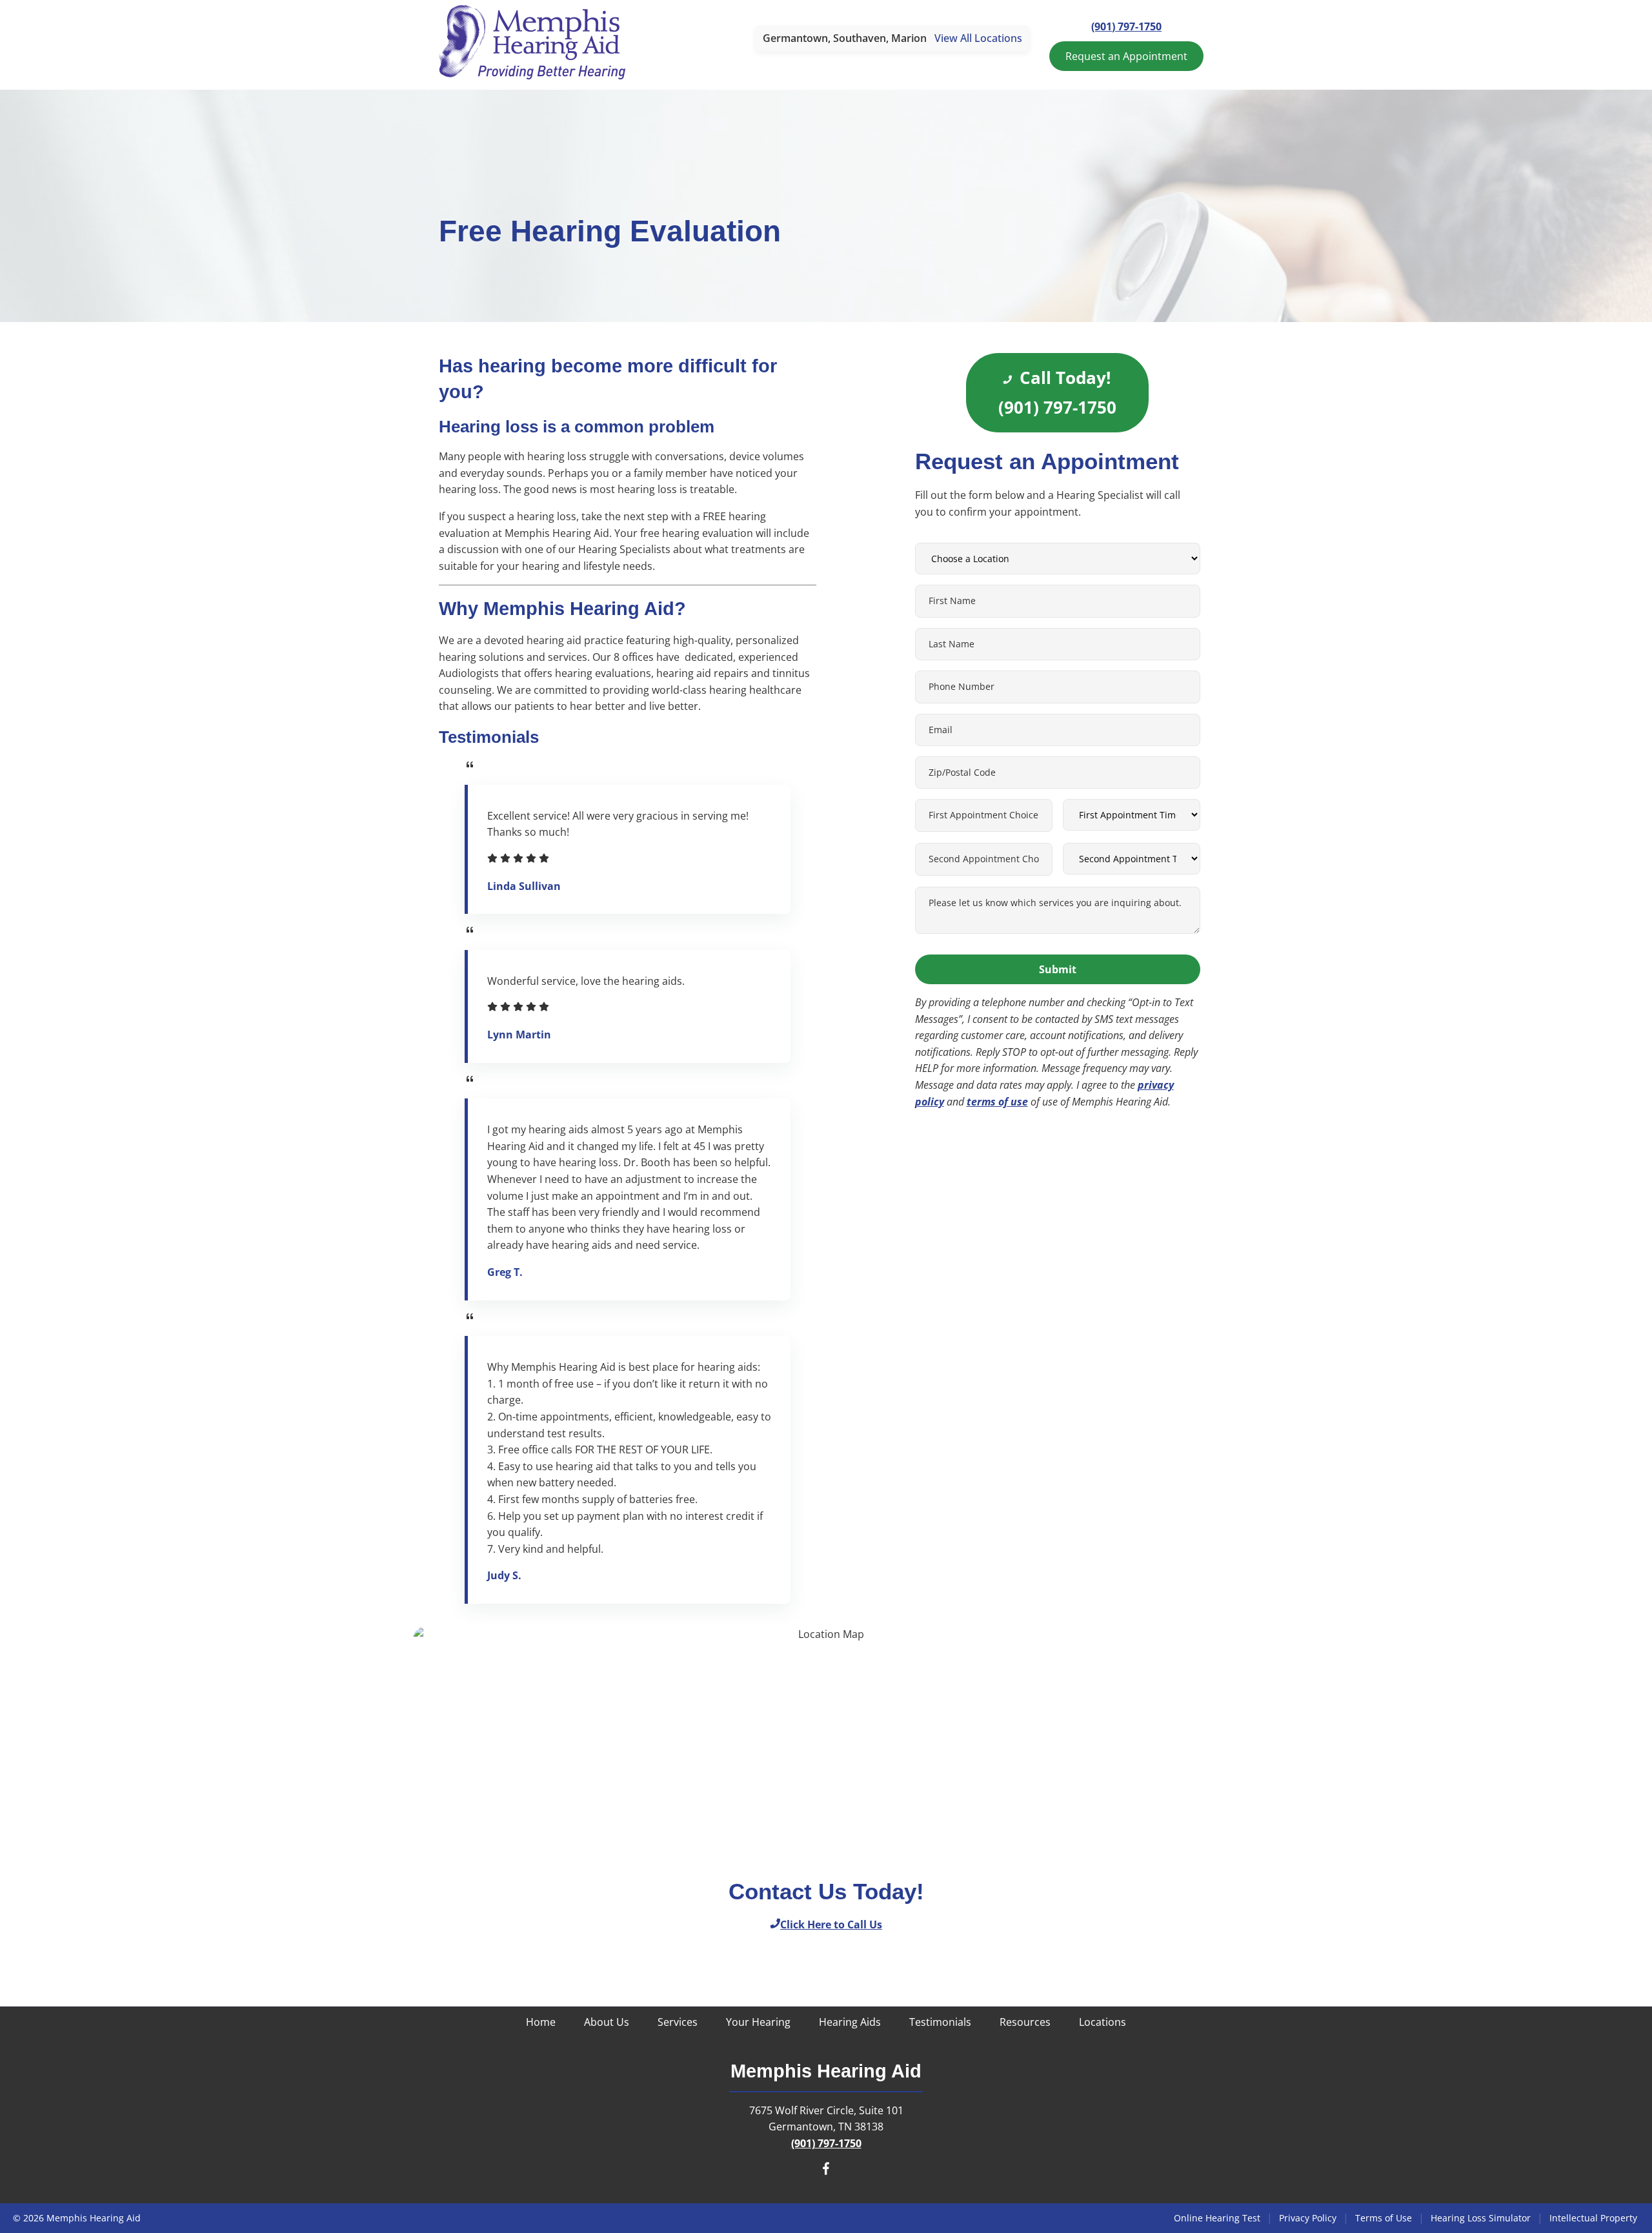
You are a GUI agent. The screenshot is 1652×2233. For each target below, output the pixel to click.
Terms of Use (1384, 2218)
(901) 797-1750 (1126, 26)
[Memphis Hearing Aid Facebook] (826, 2171)
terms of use (997, 1102)
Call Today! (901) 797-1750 (1057, 393)
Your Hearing (758, 2022)
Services (678, 2022)
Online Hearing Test (1217, 2218)
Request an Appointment (1126, 56)
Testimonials (940, 2022)
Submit (1058, 969)
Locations (1103, 2022)
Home (541, 2022)
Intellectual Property (1593, 2218)
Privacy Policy (1308, 2218)
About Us (607, 2022)
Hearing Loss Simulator (1481, 2218)
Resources (1025, 2022)
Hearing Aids (850, 2022)
